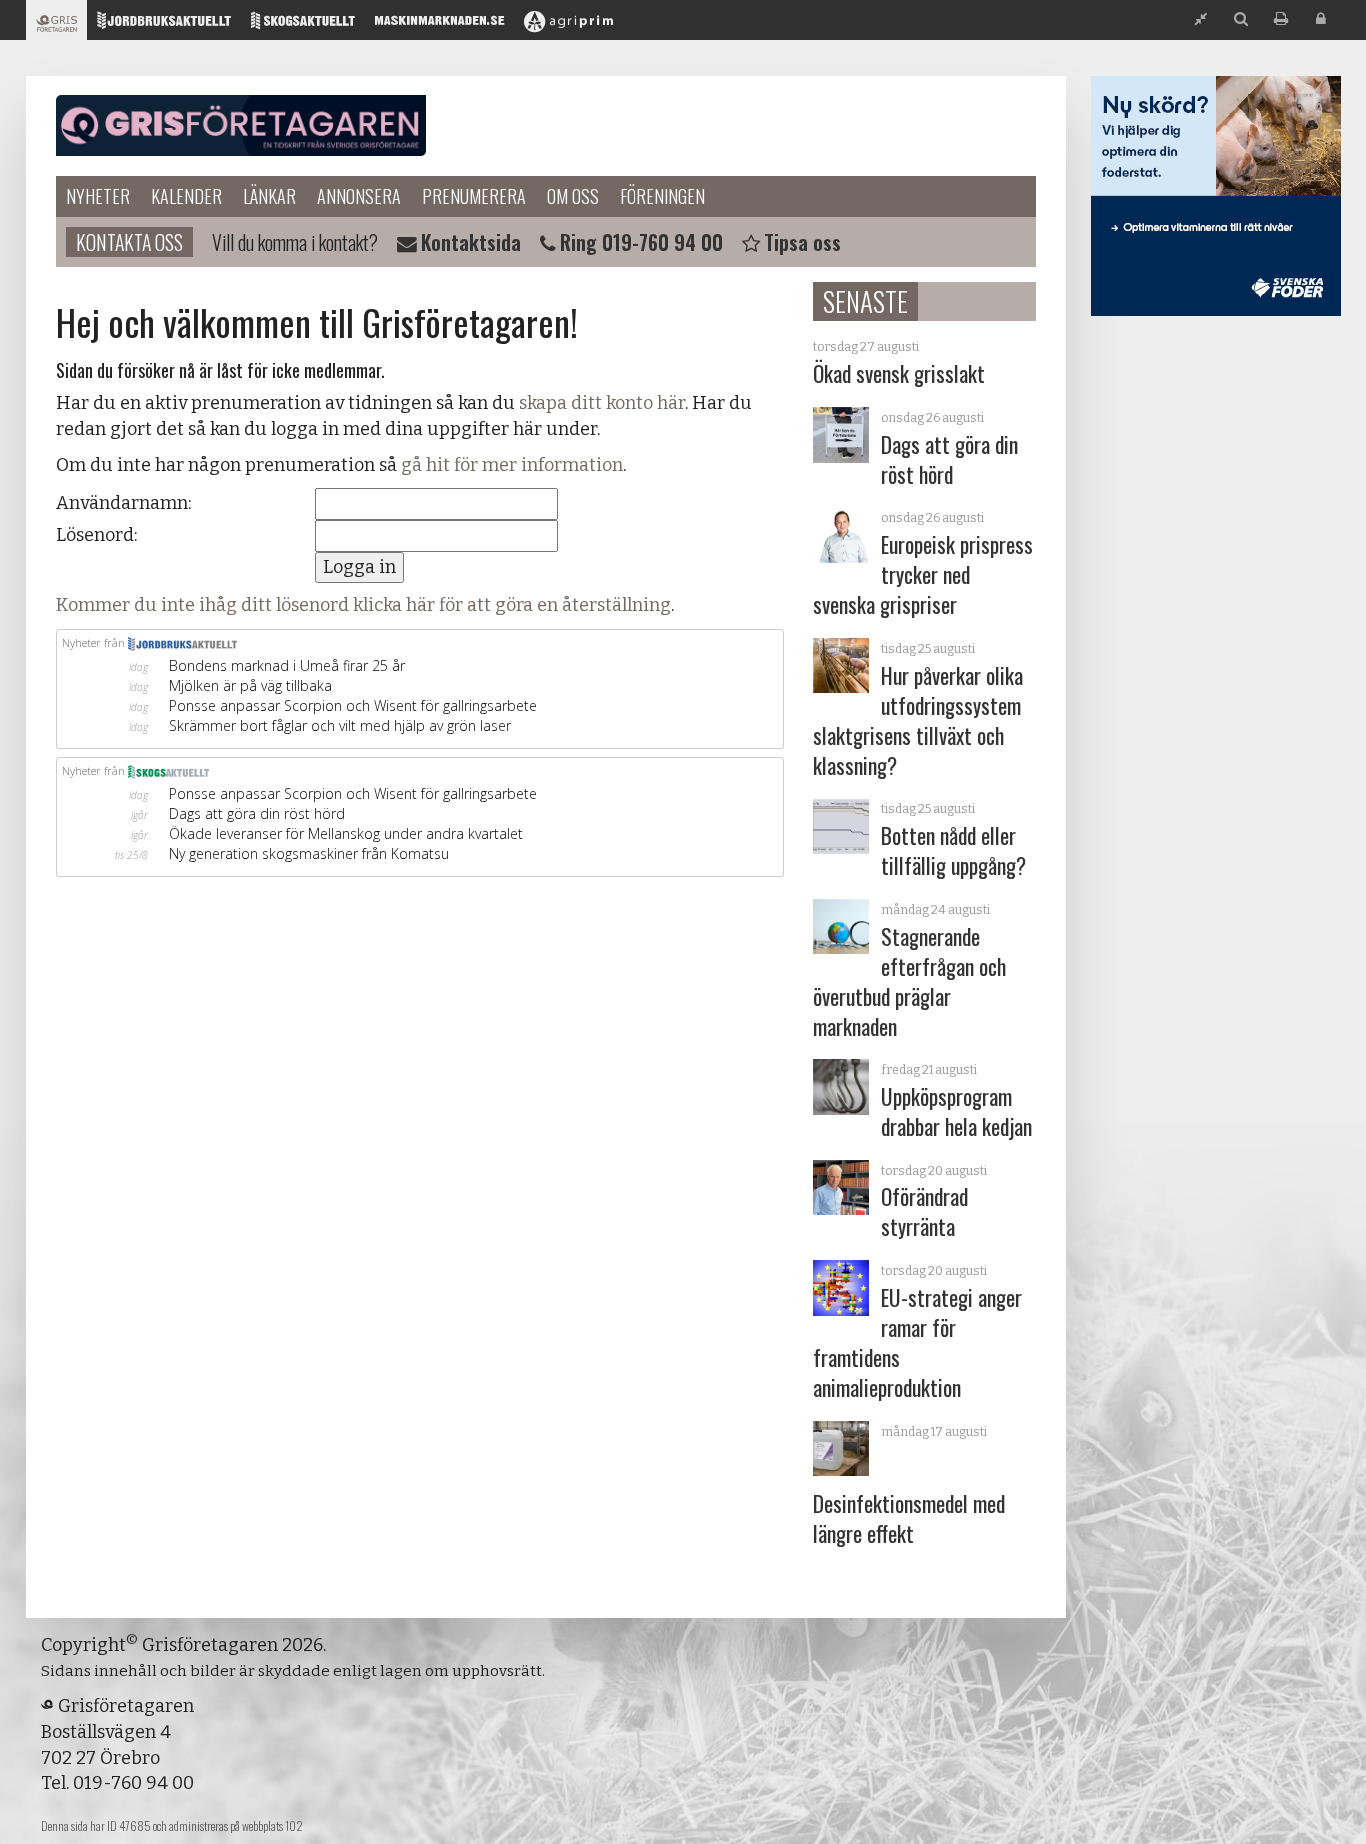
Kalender (186, 196)
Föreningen (662, 196)
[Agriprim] (568, 25)
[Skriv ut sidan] (1281, 19)
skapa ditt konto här (602, 403)
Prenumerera (474, 196)
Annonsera (359, 196)
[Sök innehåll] (1241, 19)
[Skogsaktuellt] (303, 25)
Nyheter (98, 196)
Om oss (573, 196)
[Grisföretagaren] (56, 25)
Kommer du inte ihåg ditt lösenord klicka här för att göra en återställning (363, 605)
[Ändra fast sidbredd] (1201, 19)
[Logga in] (1321, 19)
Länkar (269, 196)
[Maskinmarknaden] (439, 25)
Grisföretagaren (241, 126)
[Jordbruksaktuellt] (164, 25)
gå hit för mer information (512, 465)
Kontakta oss (129, 242)
